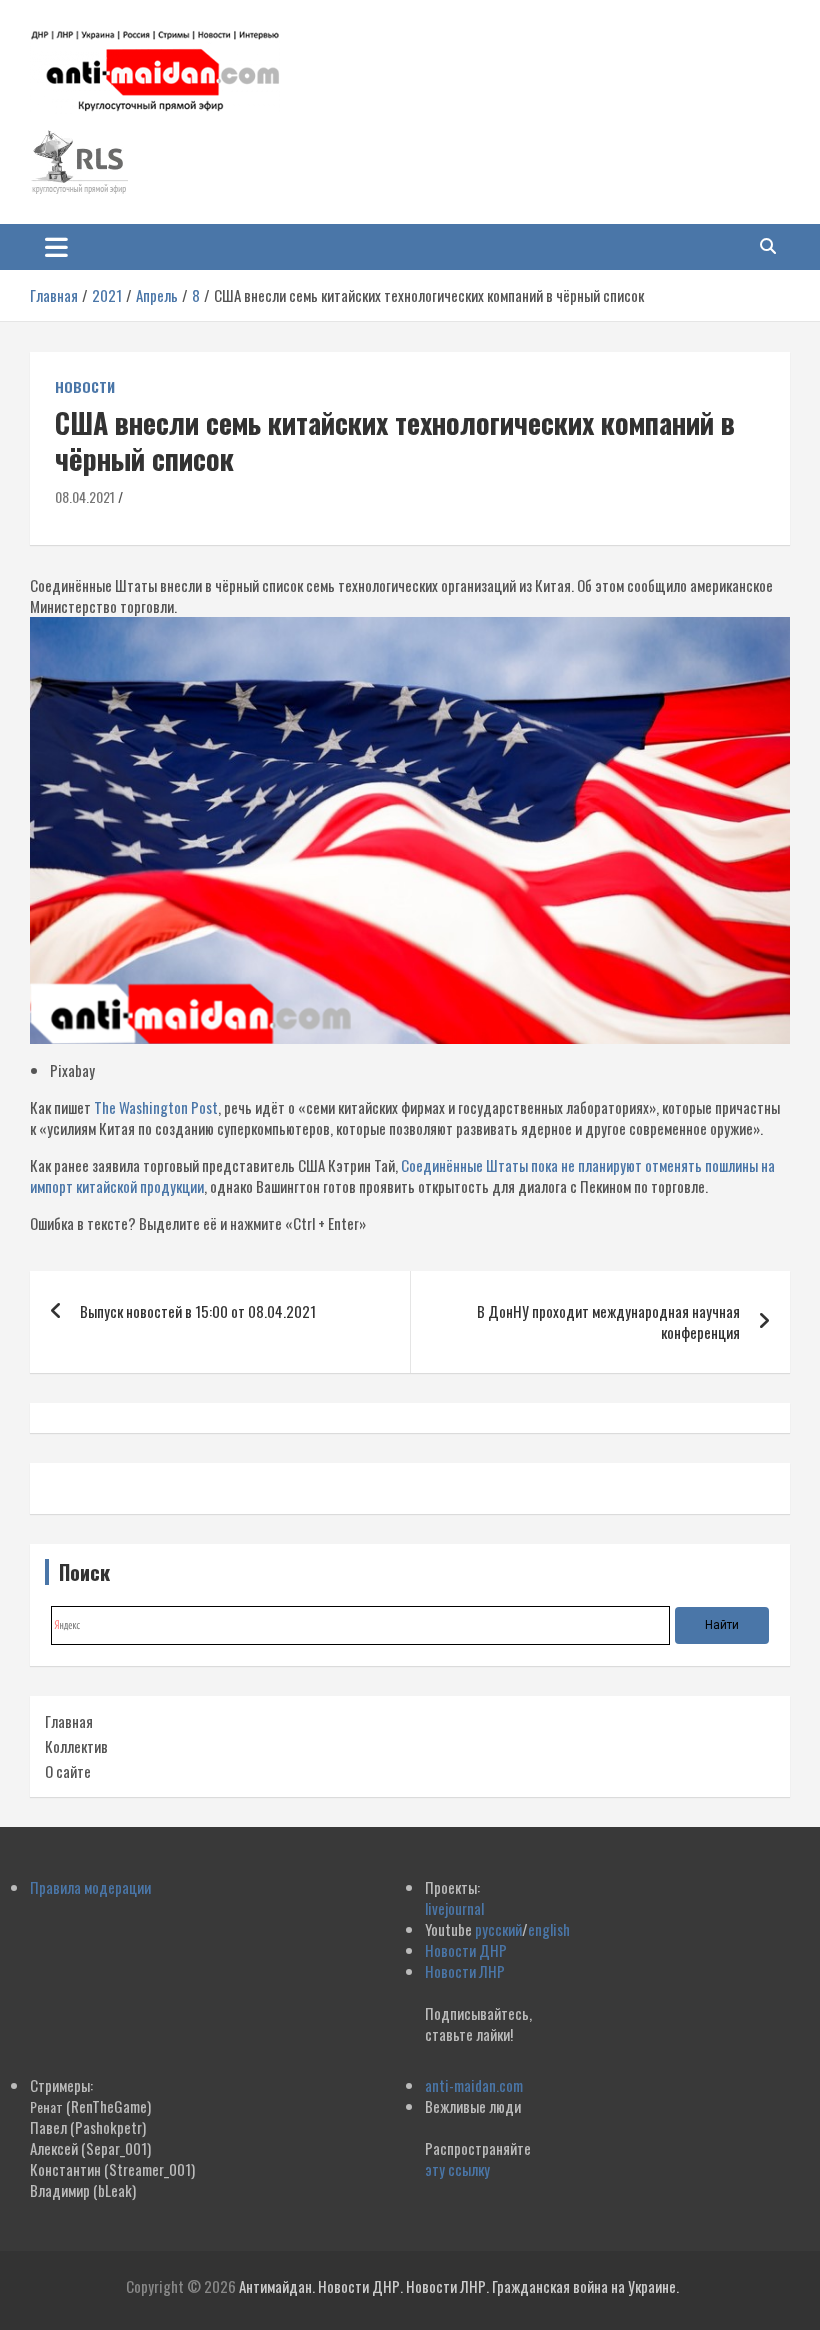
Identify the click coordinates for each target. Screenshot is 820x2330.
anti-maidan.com (474, 2085)
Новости (85, 387)
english (549, 1929)
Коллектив (76, 1746)
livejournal (454, 1908)
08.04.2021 (85, 496)
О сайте (68, 1771)
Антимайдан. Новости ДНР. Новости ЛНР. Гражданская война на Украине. (459, 2286)
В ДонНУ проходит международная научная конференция (608, 1321)
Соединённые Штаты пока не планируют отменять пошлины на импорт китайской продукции (402, 1175)
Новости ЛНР (465, 1971)
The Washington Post (156, 1107)
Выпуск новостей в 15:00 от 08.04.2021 (198, 1311)
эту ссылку (457, 2169)
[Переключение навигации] (56, 247)
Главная (69, 1721)
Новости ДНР (466, 1950)
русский (498, 1929)
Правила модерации (90, 1887)
